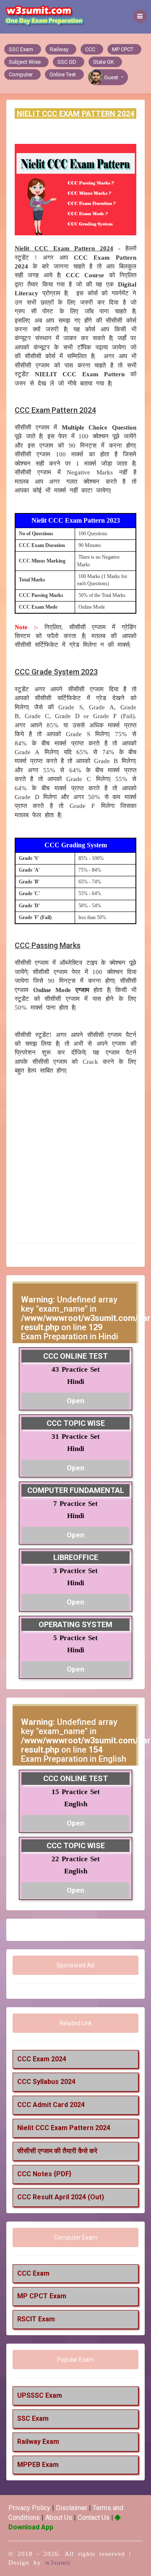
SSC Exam (33, 2418)
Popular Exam (75, 2360)
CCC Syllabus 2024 (46, 2082)
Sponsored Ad (75, 1965)
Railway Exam (38, 2442)
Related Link (76, 2023)
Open (75, 1401)
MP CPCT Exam (42, 2296)
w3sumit (58, 2563)
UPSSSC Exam (40, 2395)
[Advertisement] (75, 1159)
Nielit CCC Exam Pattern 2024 (64, 2128)
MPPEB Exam (38, 2465)
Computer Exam (76, 2237)
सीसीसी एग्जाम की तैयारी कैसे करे (57, 2151)
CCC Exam (33, 2273)
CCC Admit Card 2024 (51, 2105)
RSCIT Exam (36, 2319)
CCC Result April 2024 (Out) (61, 2197)
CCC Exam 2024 (42, 2059)
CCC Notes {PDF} (44, 2174)
